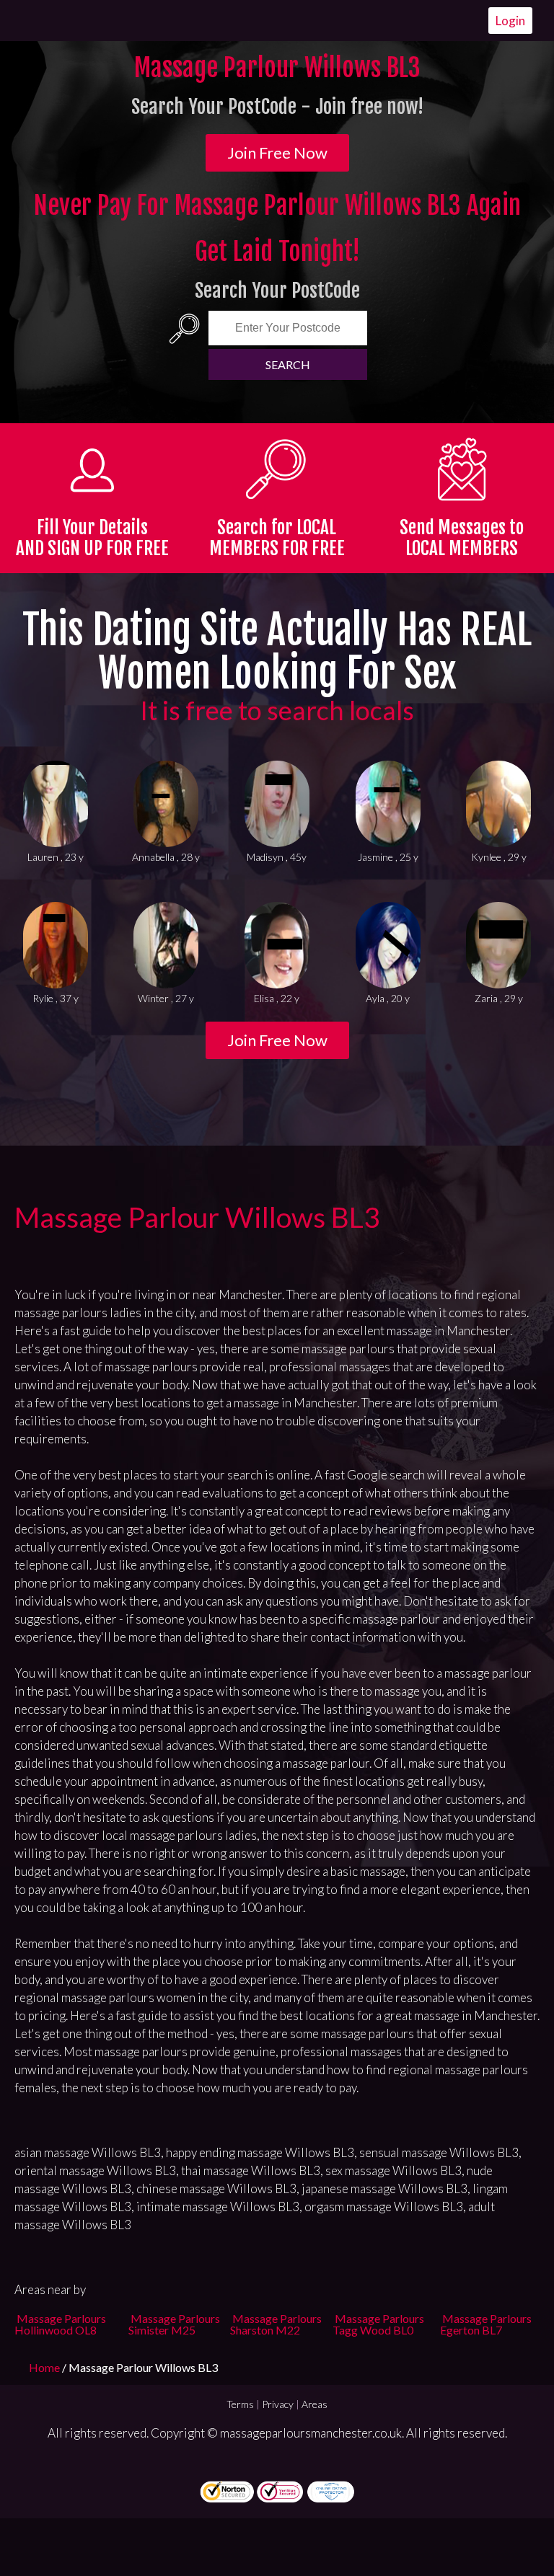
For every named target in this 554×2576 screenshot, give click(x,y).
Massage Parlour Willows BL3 (197, 1217)
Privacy (278, 2404)
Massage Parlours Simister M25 (174, 2324)
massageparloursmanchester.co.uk (311, 2433)
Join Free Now (277, 152)
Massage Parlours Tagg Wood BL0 (378, 2324)
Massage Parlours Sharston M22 (276, 2324)
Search (288, 364)
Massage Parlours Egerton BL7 (486, 2324)
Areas (315, 2404)
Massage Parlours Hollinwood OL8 (60, 2324)
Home (45, 2367)
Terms (240, 2404)
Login (510, 21)
